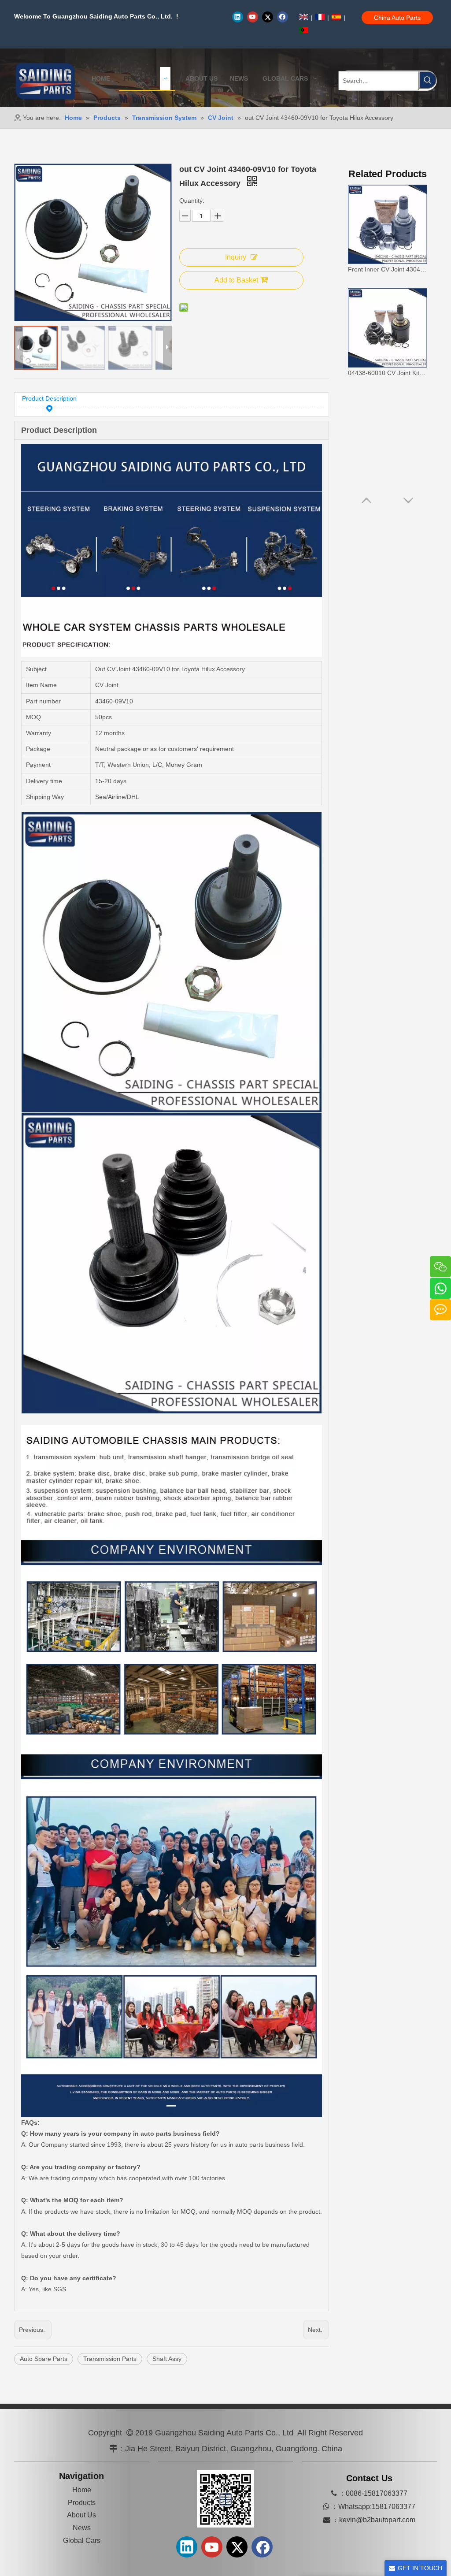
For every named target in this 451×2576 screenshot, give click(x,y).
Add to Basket (236, 280)
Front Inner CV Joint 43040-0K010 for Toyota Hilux (388, 269)
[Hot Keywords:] (428, 80)
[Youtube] (253, 17)
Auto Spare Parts (44, 2359)
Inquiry (236, 257)
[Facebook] (283, 17)
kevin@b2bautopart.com (377, 2520)
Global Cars (82, 2541)
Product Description (49, 398)
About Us (81, 2515)
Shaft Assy (167, 2359)
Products (82, 2503)
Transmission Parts (110, 2359)
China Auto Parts (397, 18)
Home (82, 2490)
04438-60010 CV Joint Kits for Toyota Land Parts (388, 373)
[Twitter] (268, 17)
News (82, 2528)
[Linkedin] (238, 17)
